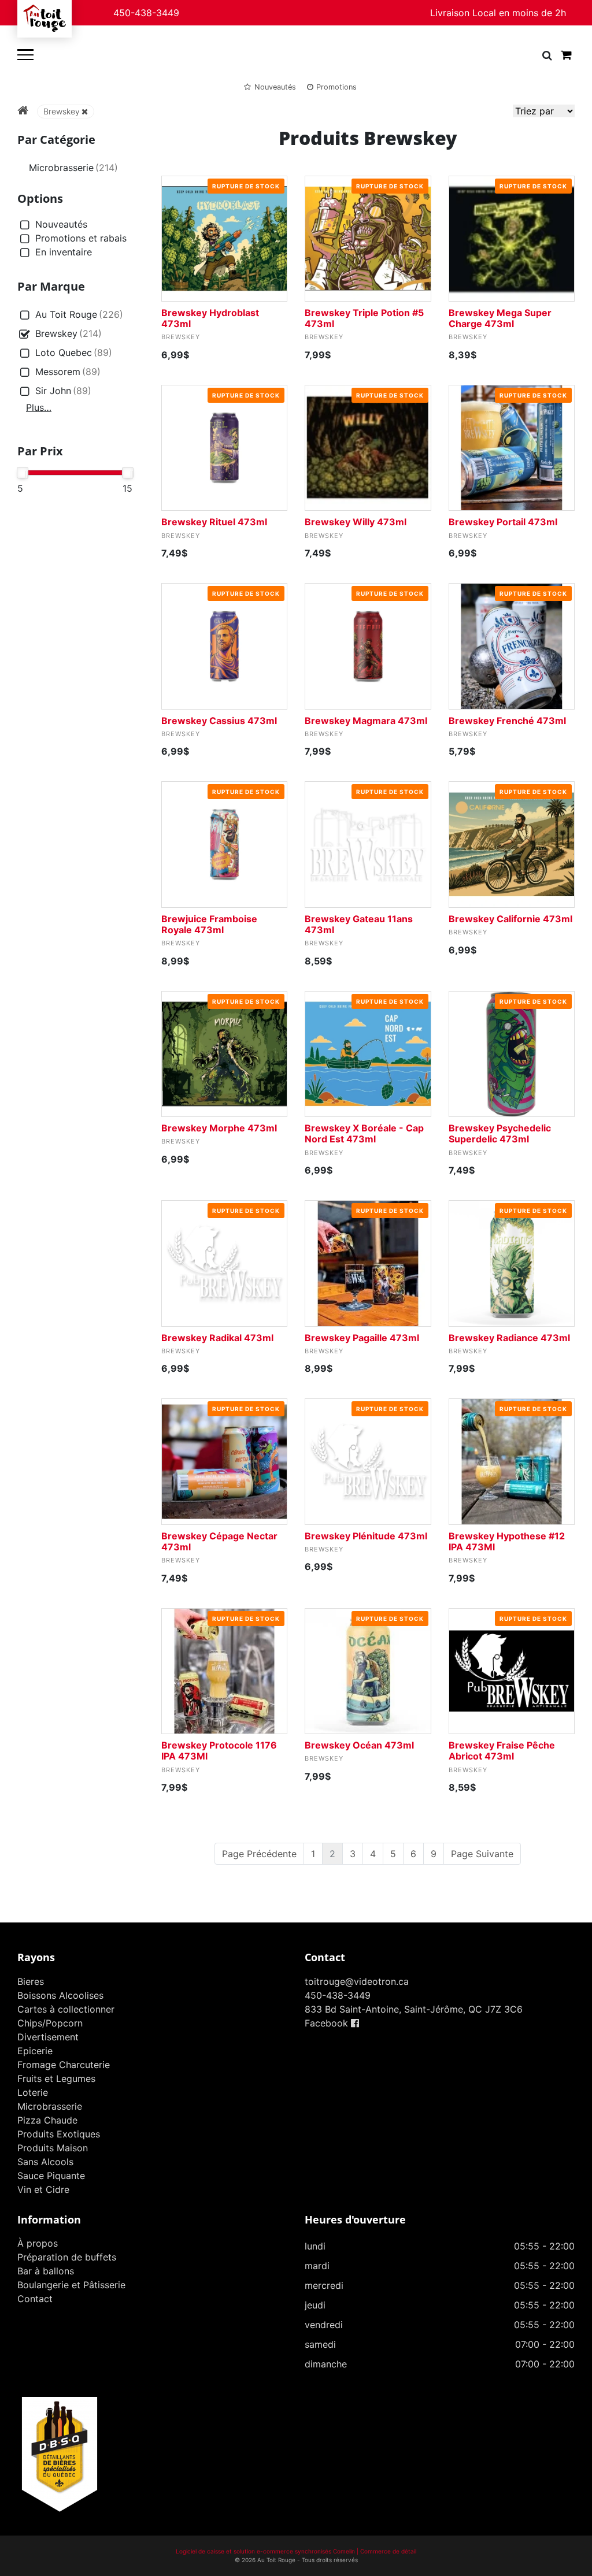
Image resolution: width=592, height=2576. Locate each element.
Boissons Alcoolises (60, 1995)
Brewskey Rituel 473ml (214, 522)
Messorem (68, 372)
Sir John (63, 391)
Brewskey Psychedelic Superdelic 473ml (500, 1133)
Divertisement (48, 2037)
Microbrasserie (73, 168)
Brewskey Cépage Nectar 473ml (219, 1541)
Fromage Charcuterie (64, 2065)
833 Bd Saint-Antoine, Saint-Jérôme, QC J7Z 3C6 (414, 2009)
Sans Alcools (45, 2162)
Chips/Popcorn (50, 2023)
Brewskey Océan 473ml (359, 1745)
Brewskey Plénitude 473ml (366, 1536)
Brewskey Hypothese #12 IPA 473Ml (507, 1541)
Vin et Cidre (43, 2189)
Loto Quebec (74, 352)
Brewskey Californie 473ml (510, 919)
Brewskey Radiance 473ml (509, 1338)
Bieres (31, 1981)
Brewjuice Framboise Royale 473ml (209, 924)
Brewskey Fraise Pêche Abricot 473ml (502, 1751)
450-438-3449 (146, 13)
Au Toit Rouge (79, 314)
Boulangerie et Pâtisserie (71, 2285)
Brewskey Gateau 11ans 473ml (359, 924)
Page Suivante (482, 1854)
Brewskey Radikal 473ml (217, 1338)
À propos (38, 2243)
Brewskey (62, 111)
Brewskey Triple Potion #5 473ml (364, 318)
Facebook (328, 2023)
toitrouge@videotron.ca (357, 1981)
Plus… (39, 407)
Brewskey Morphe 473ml (219, 1128)
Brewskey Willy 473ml (356, 522)
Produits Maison (53, 2148)
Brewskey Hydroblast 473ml (210, 318)
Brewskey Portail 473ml (503, 522)
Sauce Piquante (51, 2176)
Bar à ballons (46, 2271)
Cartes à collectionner (66, 2009)
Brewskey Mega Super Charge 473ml (500, 318)
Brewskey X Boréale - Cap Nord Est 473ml (364, 1133)
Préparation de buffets (67, 2257)
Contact (35, 2299)
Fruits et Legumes (56, 2078)
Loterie (33, 2092)
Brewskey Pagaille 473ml (362, 1338)
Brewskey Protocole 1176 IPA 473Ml (219, 1751)
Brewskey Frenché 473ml (507, 721)
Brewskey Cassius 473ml (219, 721)
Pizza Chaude (47, 2120)
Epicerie (35, 2051)
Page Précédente (259, 1854)
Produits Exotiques (59, 2134)
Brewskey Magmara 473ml (366, 721)
